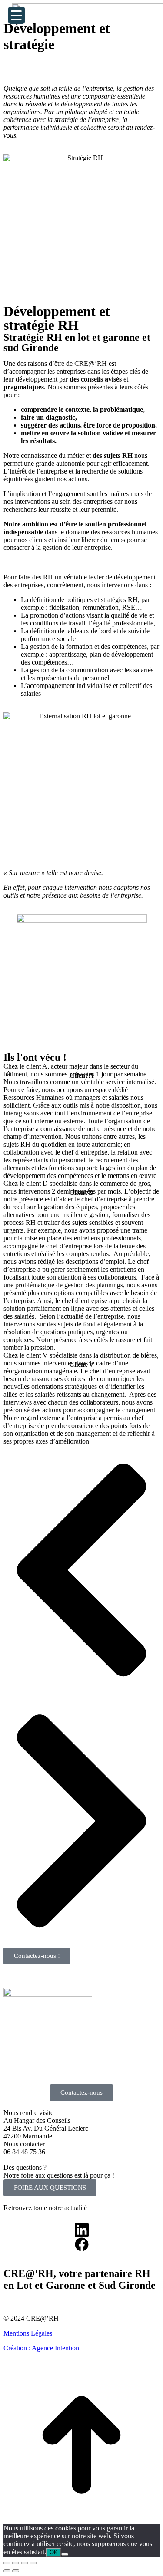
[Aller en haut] (81, 2520)
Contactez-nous (81, 2092)
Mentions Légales (28, 2333)
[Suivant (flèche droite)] (16, 2571)
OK (54, 2552)
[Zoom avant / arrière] (33, 2563)
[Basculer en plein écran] (24, 2563)
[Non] (65, 2554)
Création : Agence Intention (41, 2348)
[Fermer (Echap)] (7, 2563)
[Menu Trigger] (17, 15)
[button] (81, 1571)
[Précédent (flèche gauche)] (7, 2571)
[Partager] (16, 2563)
